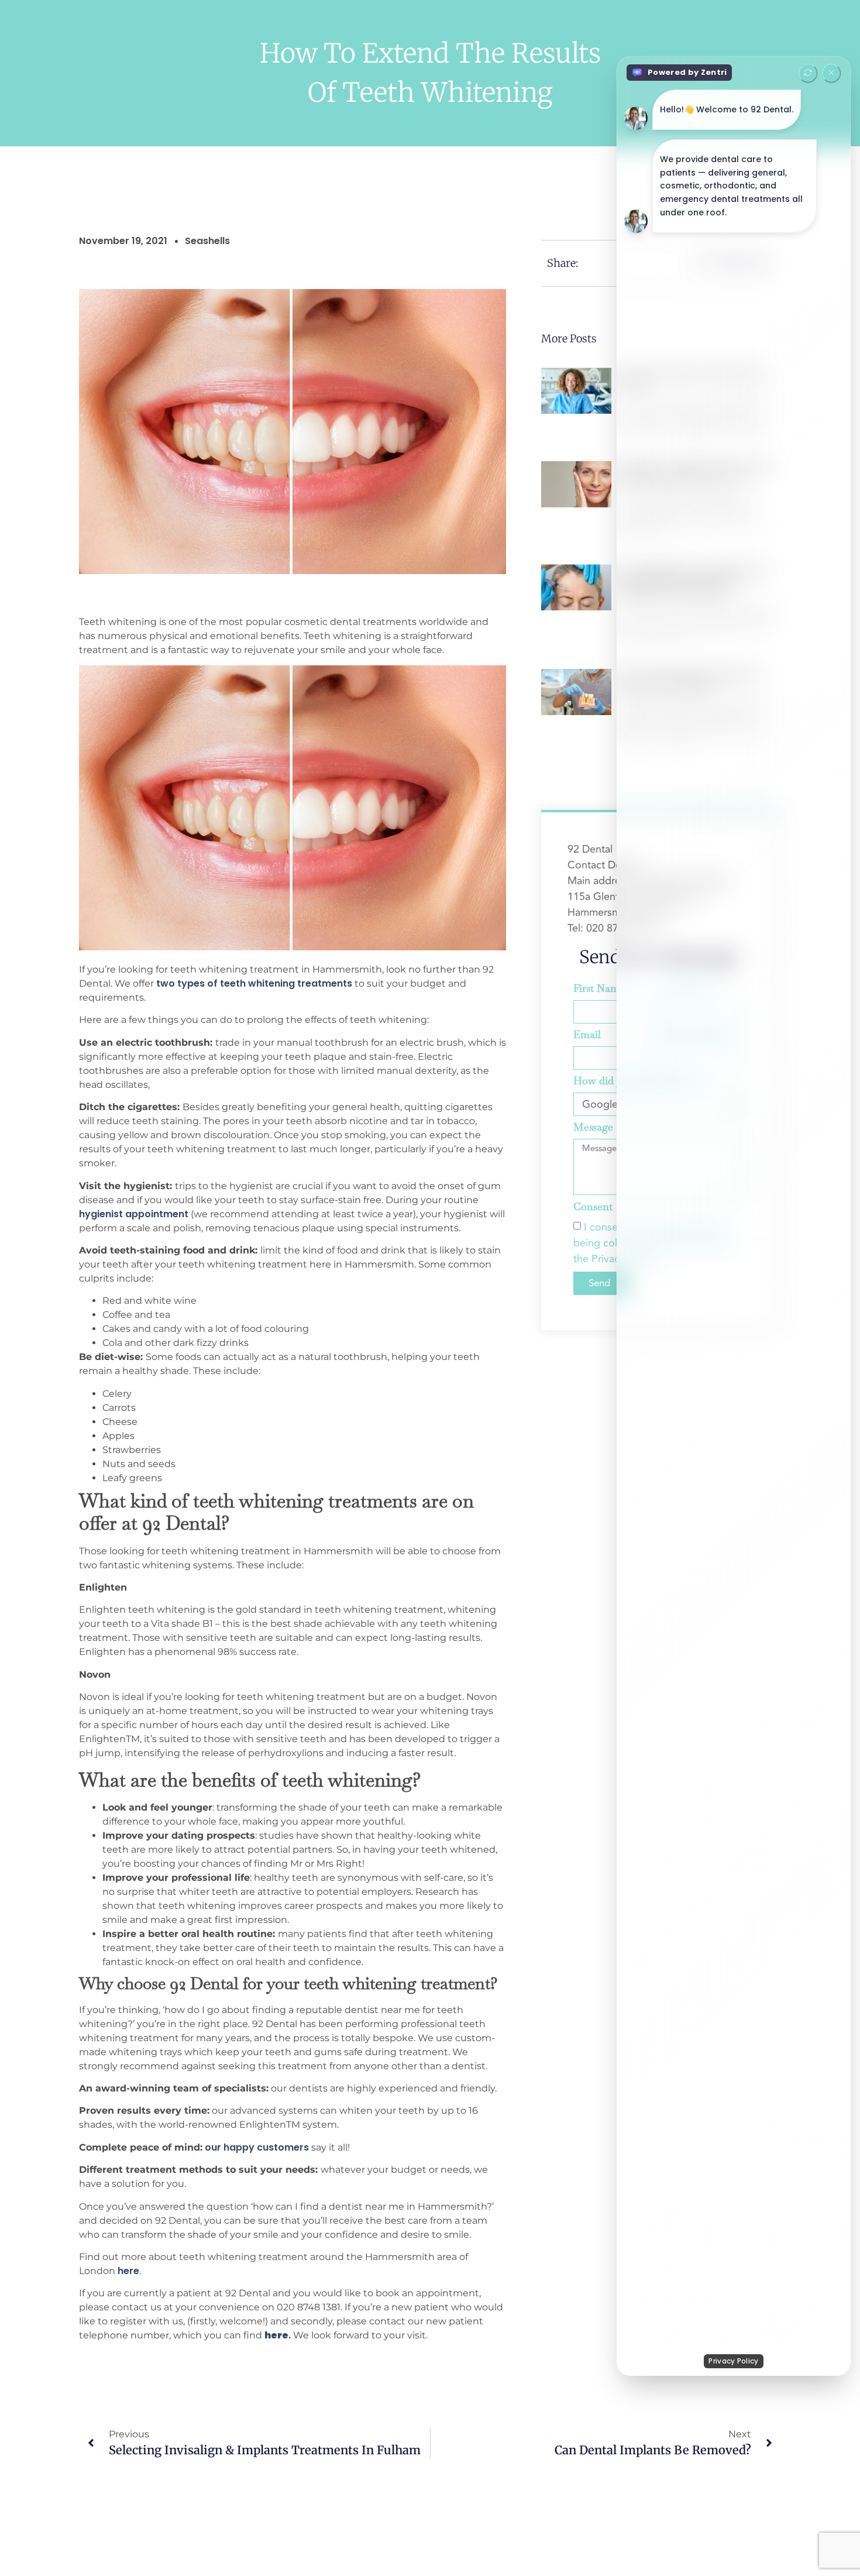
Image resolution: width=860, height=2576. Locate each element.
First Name (599, 989)
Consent (593, 1207)
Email (587, 1035)
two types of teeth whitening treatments (254, 983)
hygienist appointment (134, 1214)
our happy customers (257, 2147)
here (128, 2271)
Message (593, 1128)
